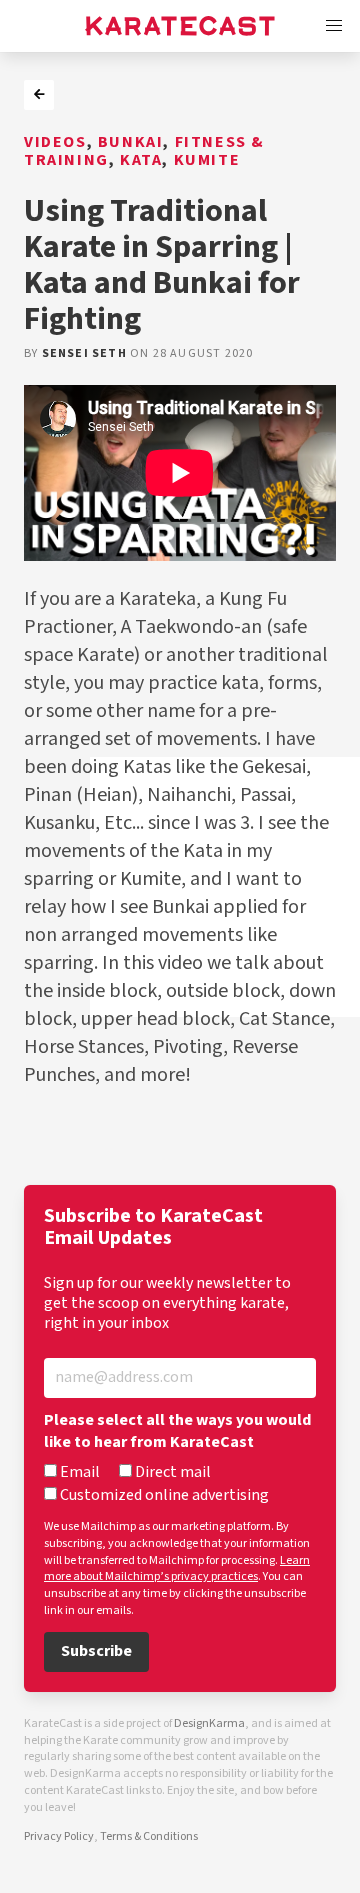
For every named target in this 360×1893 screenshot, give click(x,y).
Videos (55, 142)
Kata (141, 160)
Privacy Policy (59, 1836)
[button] (334, 26)
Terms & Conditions (149, 1836)
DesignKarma (209, 1723)
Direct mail (171, 1473)
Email (78, 1473)
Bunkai (131, 142)
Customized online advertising (163, 1496)
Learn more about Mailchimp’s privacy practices (177, 1569)
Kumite (207, 160)
